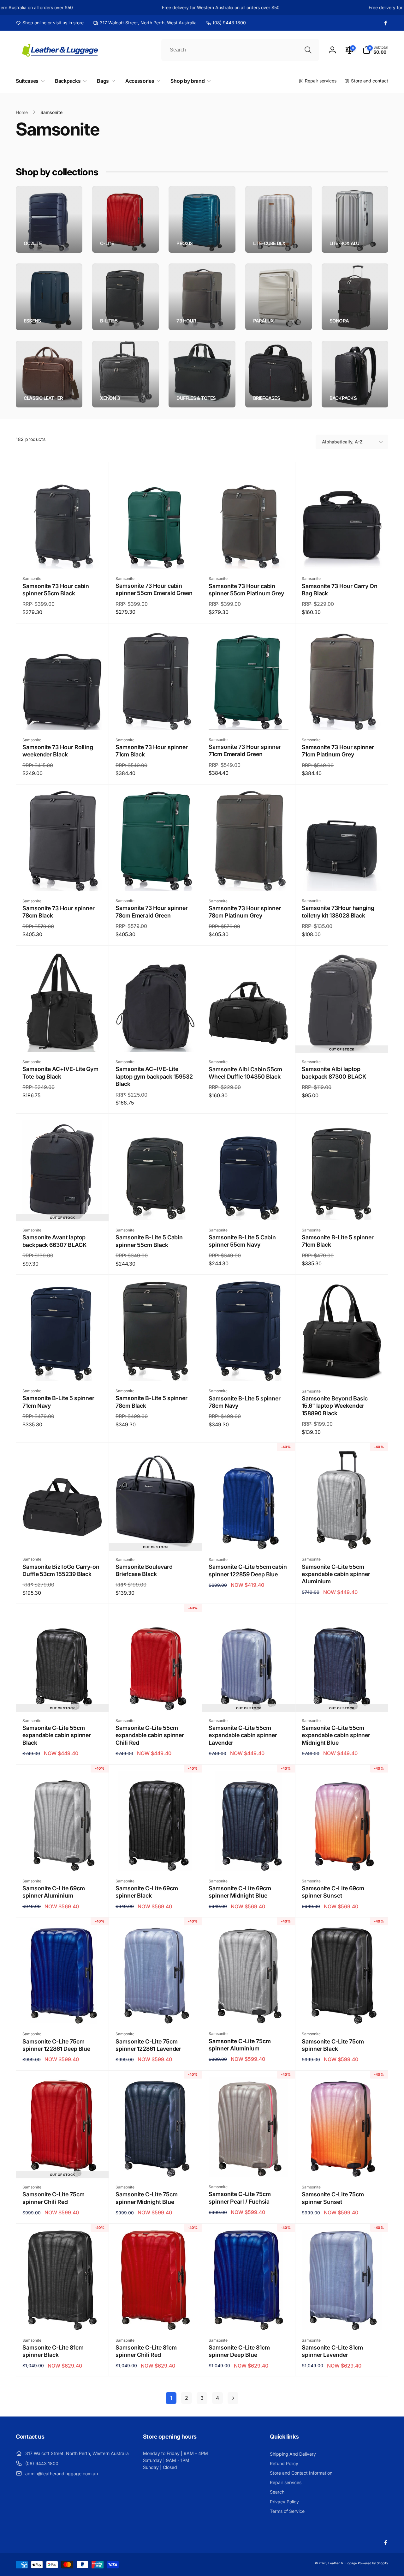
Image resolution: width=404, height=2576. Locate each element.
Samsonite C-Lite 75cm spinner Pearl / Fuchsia (240, 2198)
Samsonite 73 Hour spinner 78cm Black (59, 912)
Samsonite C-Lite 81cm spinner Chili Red (146, 2351)
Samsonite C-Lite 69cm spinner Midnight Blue (240, 1892)
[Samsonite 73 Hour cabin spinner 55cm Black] (63, 557)
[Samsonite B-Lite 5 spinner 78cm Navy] (249, 1369)
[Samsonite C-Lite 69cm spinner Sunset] (342, 1859)
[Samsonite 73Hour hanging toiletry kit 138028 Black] (342, 879)
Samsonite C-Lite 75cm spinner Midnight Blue (147, 2198)
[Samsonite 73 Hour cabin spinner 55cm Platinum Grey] (249, 557)
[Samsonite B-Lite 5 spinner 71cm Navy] (63, 1369)
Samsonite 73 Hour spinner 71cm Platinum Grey (338, 751)
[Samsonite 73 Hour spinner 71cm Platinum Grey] (342, 718)
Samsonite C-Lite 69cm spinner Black (147, 1892)
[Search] (308, 50)
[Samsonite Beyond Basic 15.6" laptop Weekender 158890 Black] (342, 1369)
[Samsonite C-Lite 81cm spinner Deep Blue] (249, 2319)
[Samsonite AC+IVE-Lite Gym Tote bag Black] (63, 1040)
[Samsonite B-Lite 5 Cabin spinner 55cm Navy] (249, 1208)
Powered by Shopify (373, 2563)
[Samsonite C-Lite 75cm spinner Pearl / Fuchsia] (249, 2165)
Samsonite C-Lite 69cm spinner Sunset (333, 1892)
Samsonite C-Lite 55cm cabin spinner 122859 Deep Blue (248, 1570)
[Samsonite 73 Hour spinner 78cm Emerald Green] (156, 879)
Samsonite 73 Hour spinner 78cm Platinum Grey (245, 912)
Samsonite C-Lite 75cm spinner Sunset (333, 2198)
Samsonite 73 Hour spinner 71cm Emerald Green (245, 750)
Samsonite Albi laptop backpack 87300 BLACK (334, 1073)
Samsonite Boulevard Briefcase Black (144, 1570)
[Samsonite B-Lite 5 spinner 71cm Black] (342, 1208)
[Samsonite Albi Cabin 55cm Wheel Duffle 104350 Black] (249, 1040)
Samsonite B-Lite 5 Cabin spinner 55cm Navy (242, 1241)
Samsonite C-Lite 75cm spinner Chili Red (53, 2198)
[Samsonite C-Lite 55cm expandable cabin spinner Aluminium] (342, 1538)
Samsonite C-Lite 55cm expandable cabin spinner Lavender (243, 1735)
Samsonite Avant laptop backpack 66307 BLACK (55, 1241)
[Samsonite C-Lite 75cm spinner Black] (342, 2012)
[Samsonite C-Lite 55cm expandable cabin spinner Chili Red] (156, 1699)
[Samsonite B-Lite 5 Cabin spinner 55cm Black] (156, 1208)
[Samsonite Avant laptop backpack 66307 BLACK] (63, 1208)
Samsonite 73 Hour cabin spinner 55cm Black (56, 590)
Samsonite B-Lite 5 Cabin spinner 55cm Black (149, 1241)
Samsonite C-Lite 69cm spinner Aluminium (54, 1892)
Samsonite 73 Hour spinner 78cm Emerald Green (152, 912)
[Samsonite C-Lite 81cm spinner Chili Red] (156, 2319)
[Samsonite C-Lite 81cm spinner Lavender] (342, 2319)
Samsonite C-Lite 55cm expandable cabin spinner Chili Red (150, 1735)
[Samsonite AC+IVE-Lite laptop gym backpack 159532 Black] (156, 1040)
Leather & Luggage (343, 2563)
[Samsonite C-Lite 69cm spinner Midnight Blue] (249, 1859)
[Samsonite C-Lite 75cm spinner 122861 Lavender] (156, 2012)
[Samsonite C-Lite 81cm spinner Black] (63, 2319)
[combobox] (240, 50)
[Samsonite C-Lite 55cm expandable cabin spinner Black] (63, 1699)
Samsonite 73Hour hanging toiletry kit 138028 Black (338, 912)
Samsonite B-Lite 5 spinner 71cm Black (338, 1241)
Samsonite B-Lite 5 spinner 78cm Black (151, 1402)
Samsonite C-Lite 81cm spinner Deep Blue (239, 2351)
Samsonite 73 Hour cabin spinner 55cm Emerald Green (154, 589)
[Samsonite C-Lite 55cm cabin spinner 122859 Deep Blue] (249, 1538)
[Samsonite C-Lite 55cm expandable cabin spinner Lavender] (249, 1699)
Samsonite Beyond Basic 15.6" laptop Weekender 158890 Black (335, 1406)
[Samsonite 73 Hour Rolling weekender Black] (63, 718)
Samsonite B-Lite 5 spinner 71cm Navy (58, 1402)
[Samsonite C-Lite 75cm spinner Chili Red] (63, 2165)
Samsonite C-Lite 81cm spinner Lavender (332, 2351)
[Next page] (233, 2398)
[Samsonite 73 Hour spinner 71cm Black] (156, 718)
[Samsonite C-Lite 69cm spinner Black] (156, 1859)
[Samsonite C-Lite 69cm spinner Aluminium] (63, 1859)
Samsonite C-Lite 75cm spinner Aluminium (240, 2045)
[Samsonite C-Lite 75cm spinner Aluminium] (249, 2012)
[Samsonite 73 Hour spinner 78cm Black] (63, 879)
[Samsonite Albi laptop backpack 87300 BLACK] (342, 1040)
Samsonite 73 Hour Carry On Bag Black (340, 590)
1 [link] (171, 2398)
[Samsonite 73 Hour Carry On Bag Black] (342, 557)
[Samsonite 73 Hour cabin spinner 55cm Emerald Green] (156, 557)
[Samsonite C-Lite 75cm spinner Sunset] (342, 2165)
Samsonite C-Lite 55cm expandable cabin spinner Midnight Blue (336, 1735)
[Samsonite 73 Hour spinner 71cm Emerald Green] (249, 718)
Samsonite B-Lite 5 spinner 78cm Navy (245, 1402)
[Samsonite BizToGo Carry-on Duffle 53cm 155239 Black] (63, 1538)
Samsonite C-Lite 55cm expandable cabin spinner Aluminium (336, 1574)
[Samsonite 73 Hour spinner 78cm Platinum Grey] (249, 879)
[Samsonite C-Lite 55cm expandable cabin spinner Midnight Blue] (342, 1699)
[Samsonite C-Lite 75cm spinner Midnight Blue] (156, 2165)
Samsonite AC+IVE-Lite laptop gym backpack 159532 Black (154, 1076)
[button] (375, 50)
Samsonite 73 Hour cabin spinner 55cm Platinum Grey (246, 590)
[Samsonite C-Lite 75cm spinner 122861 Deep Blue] (63, 2012)
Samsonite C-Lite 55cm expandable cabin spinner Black (57, 1735)
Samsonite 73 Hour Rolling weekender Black (58, 751)
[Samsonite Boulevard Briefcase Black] (156, 1538)
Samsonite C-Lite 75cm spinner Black (333, 2045)
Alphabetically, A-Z (342, 442)
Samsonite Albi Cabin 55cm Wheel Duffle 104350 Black (245, 1073)
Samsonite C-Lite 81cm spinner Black (53, 2351)
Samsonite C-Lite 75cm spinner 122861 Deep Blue (56, 2045)
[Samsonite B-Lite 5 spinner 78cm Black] (156, 1369)
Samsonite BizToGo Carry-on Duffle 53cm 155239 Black (61, 1570)
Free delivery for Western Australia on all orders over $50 (194, 7)
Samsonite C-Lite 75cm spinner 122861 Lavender (148, 2045)
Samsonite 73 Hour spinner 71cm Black (152, 751)
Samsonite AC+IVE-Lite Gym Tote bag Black (60, 1073)
